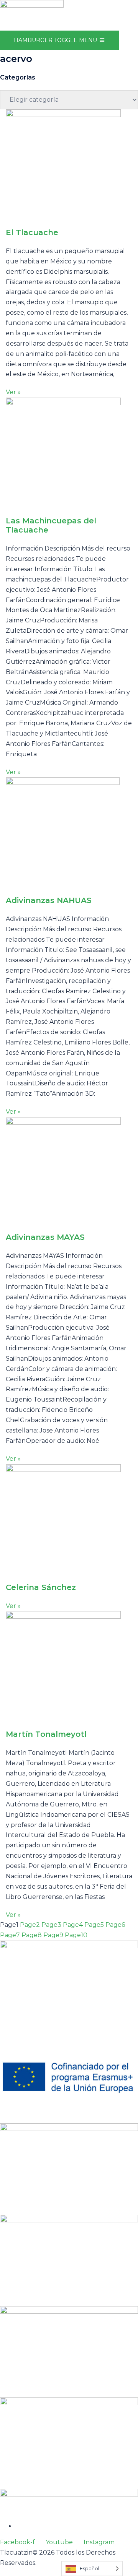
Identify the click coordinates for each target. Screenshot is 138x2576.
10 (76, 1935)
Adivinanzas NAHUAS (49, 900)
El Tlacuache (32, 232)
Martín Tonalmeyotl (46, 1734)
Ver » (13, 392)
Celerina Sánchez (41, 1587)
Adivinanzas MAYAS (45, 1237)
